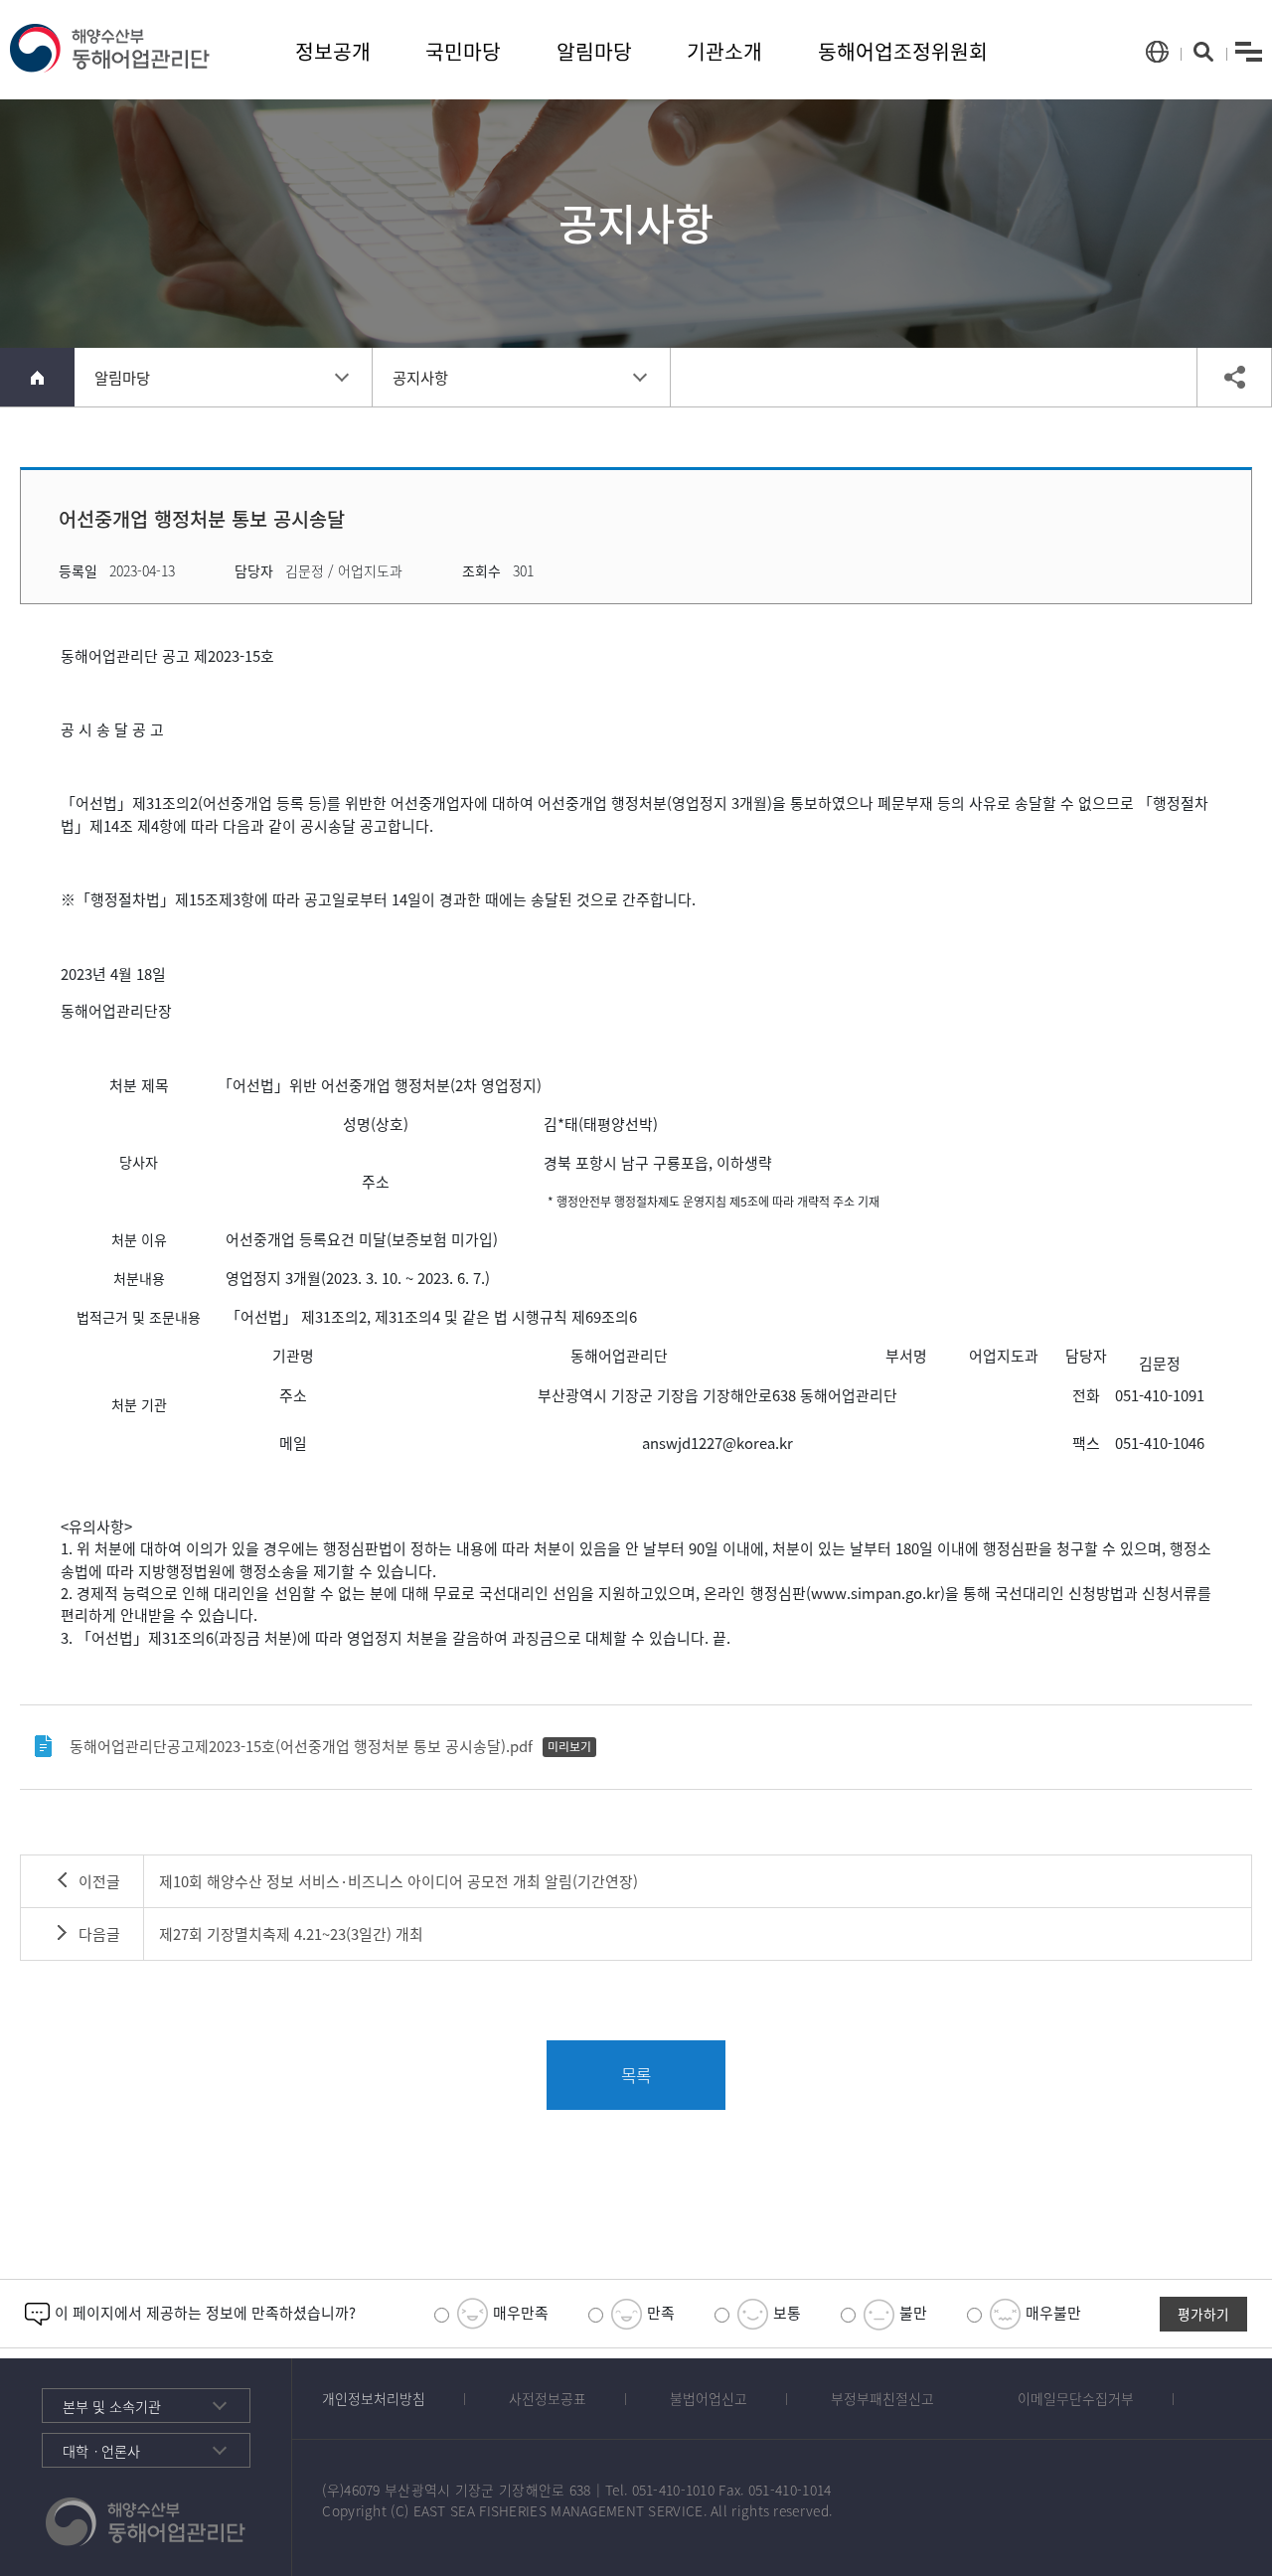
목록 (636, 2075)
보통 (785, 2312)
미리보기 (569, 1746)
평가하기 (1203, 2314)
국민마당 (463, 51)
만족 (659, 2312)
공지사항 (420, 377)
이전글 (99, 1881)
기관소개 (724, 51)
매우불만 (1051, 2312)
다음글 (99, 1934)
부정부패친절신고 (882, 2398)
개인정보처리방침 (374, 2398)
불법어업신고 (709, 2398)
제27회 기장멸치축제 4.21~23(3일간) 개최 (291, 1934)
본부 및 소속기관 (112, 2407)
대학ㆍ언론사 (101, 2451)
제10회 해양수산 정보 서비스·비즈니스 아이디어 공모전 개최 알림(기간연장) (398, 1881)
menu (1249, 52)
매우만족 (519, 2312)
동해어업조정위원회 (903, 51)
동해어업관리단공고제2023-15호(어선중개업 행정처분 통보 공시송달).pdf (301, 1746)
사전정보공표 (548, 2398)
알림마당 (594, 51)
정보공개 (333, 51)
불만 (911, 2312)
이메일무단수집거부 (1076, 2398)
